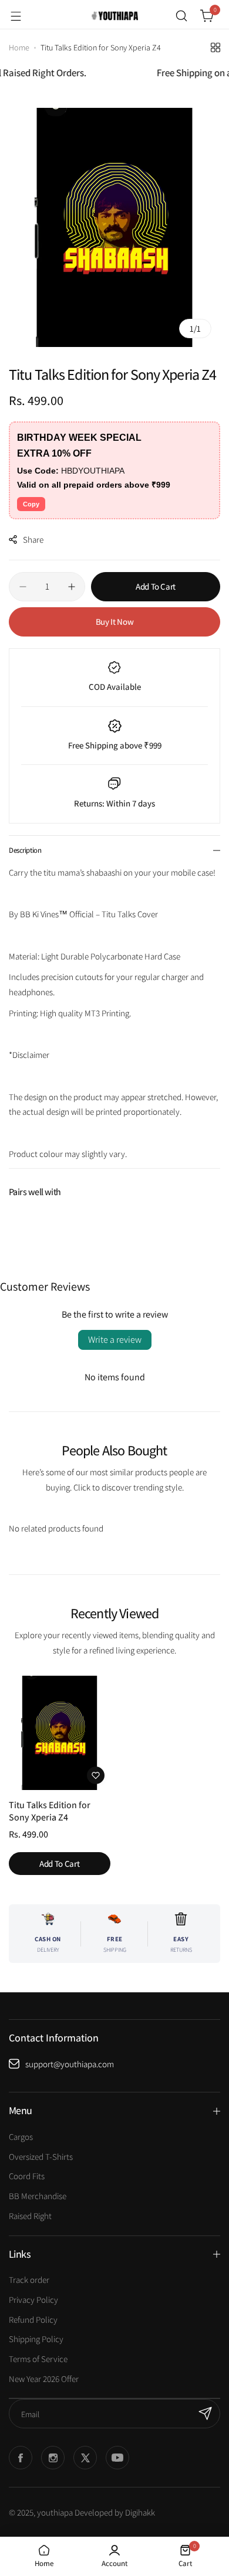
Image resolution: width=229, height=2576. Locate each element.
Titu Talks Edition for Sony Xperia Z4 (50, 1811)
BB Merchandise (38, 2196)
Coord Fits (27, 2176)
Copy (31, 504)
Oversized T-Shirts (41, 2157)
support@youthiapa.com (70, 2064)
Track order (29, 2280)
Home (19, 47)
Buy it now (114, 622)
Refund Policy (33, 2320)
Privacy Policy (33, 2300)
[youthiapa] (114, 16)
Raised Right (30, 2216)
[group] (114, 227)
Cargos (21, 2137)
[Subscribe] (206, 2414)
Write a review (115, 1340)
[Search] (181, 16)
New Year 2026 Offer (44, 2379)
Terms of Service (38, 2359)
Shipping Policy (36, 2339)
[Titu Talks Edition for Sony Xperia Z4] (60, 1733)
